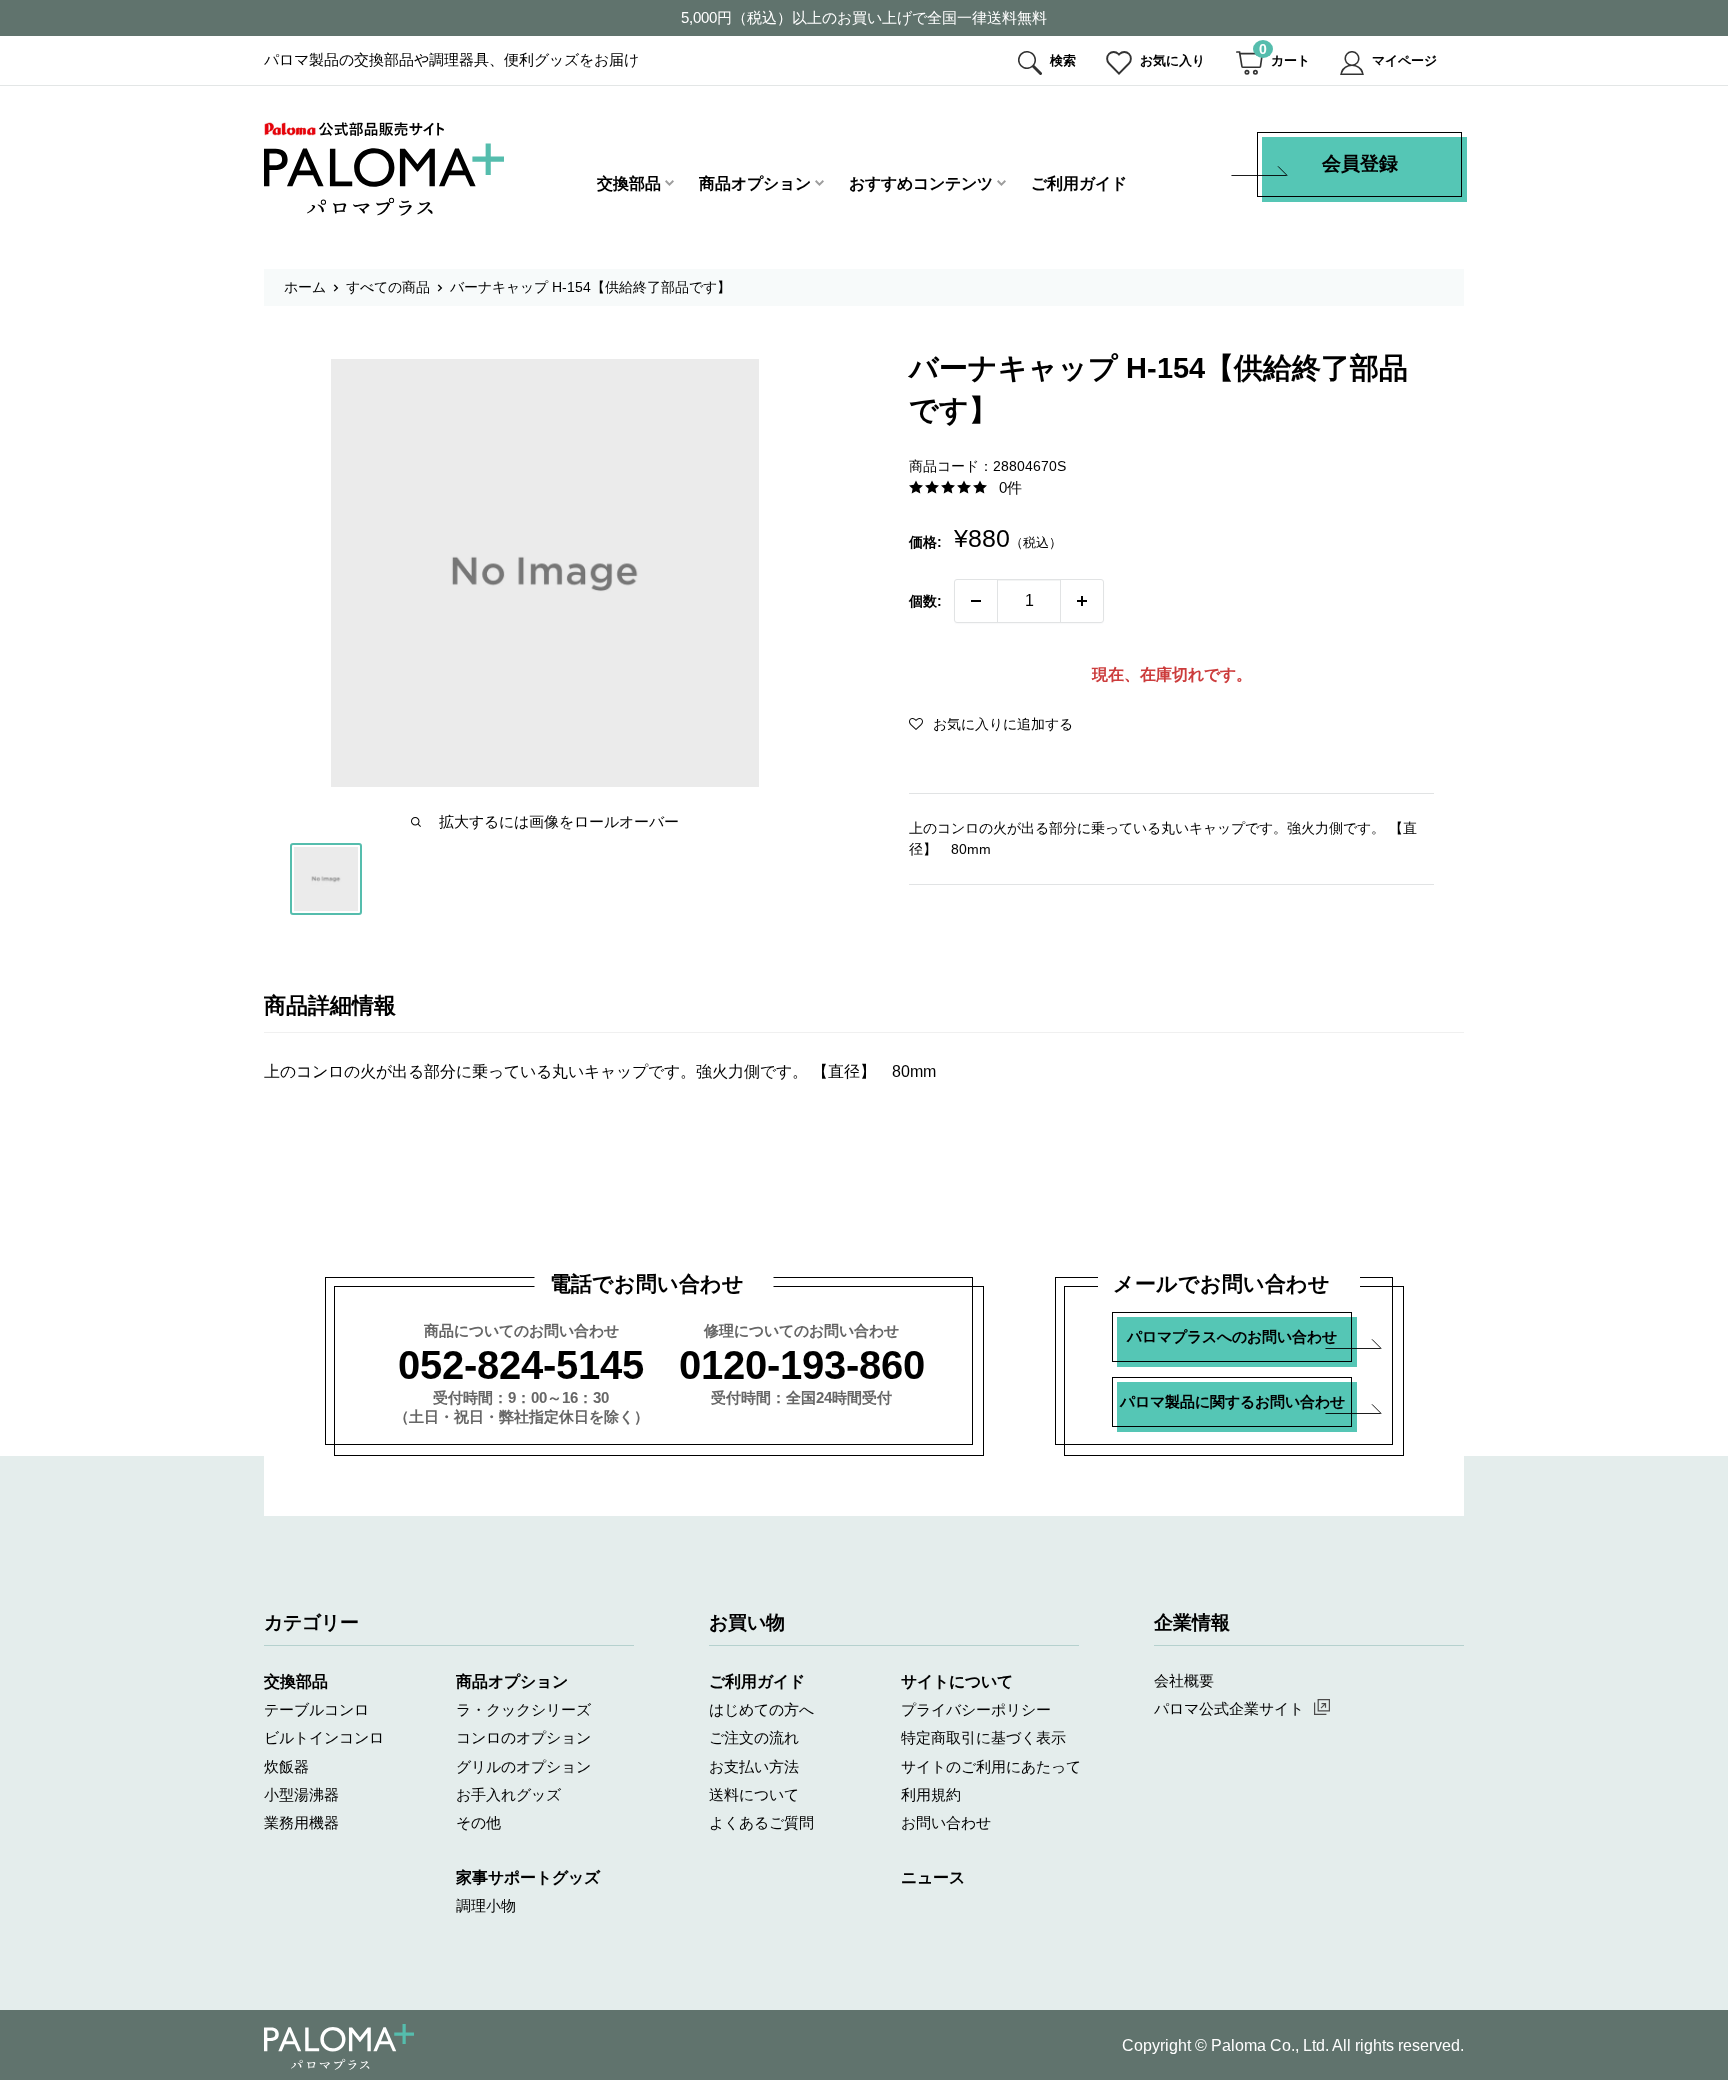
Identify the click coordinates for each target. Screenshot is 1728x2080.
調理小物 (486, 1905)
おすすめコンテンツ (921, 183)
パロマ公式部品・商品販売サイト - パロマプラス (384, 168)
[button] (991, 724)
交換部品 (629, 183)
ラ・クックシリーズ (523, 1709)
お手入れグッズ (508, 1794)
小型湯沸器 (301, 1794)
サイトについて (957, 1681)
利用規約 (931, 1794)
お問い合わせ (946, 1822)
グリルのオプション (523, 1766)
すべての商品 (388, 287)
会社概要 (1184, 1680)
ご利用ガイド (1079, 183)
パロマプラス (339, 2047)
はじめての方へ (761, 1709)
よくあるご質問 (761, 1822)
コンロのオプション (523, 1737)
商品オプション (755, 183)
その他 (478, 1822)
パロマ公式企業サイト (1229, 1708)
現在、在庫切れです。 (1172, 674)
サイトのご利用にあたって (991, 1766)
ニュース (933, 1877)
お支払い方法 (754, 1766)
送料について (754, 1794)
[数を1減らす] (976, 601)
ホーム (305, 287)
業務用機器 (301, 1822)
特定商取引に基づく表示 (983, 1737)
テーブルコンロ (316, 1709)
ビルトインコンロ (324, 1737)
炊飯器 (286, 1766)
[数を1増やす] (1082, 601)
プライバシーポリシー (976, 1709)
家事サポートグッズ (528, 1877)
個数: (925, 601)
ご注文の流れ (754, 1737)
